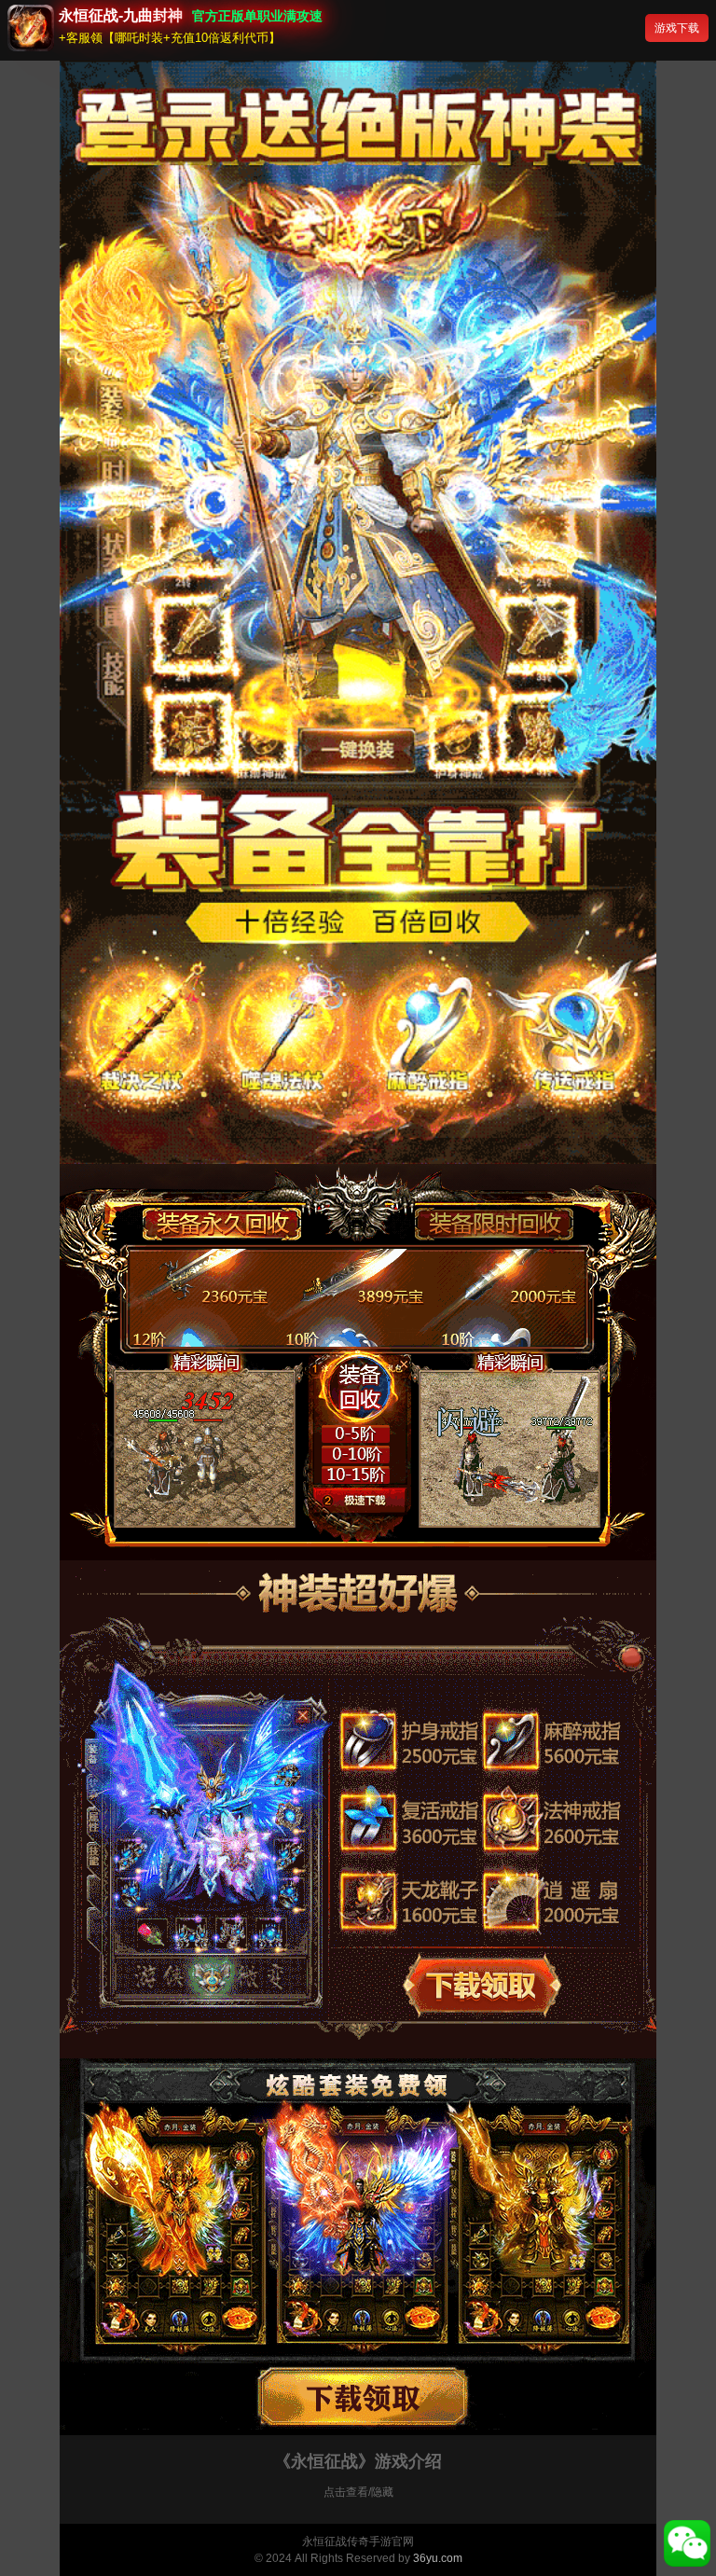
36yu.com (438, 2558)
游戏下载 (677, 28)
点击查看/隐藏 (358, 2492)
